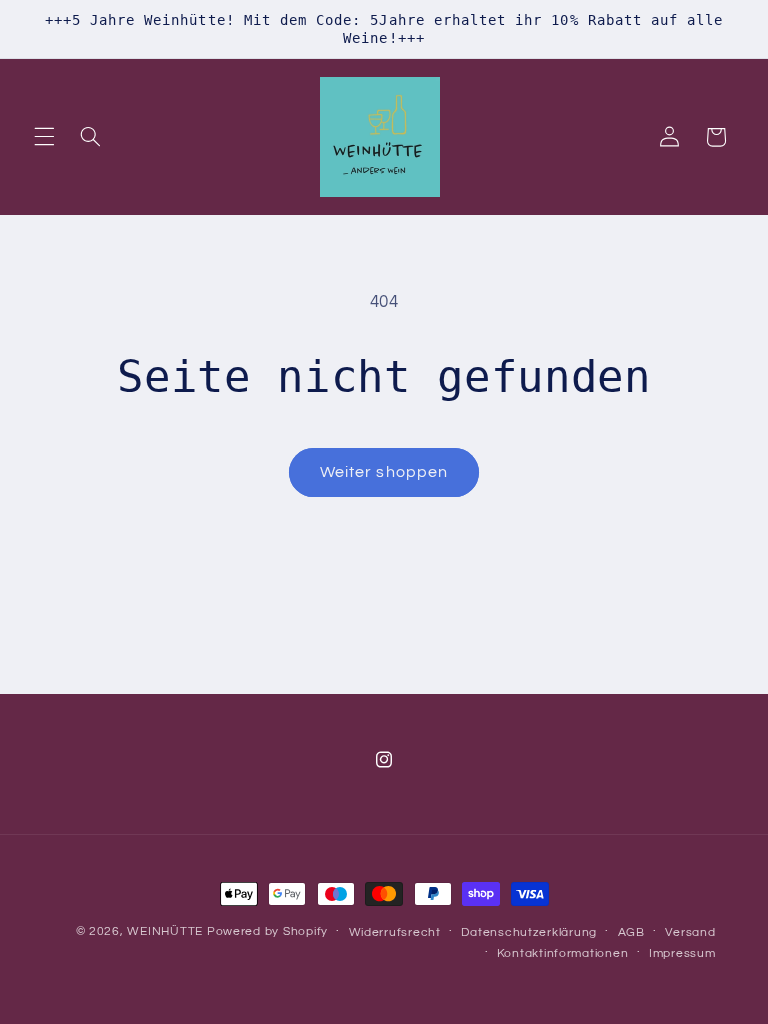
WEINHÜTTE (165, 931)
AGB (631, 932)
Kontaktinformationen (563, 953)
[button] (44, 137)
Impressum (682, 953)
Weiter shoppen (384, 472)
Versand (690, 932)
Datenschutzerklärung (529, 932)
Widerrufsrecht (395, 932)
